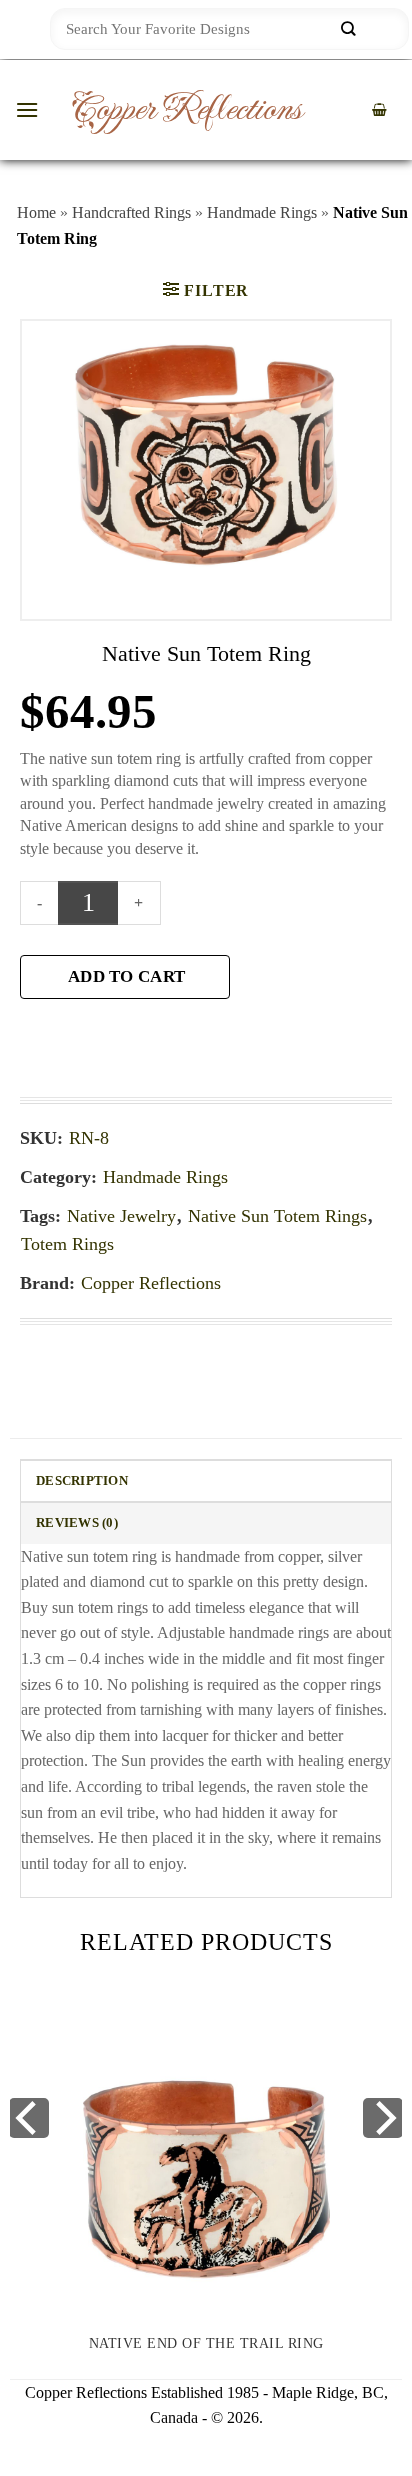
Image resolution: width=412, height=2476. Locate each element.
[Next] (383, 2118)
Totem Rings (67, 1244)
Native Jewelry (121, 1216)
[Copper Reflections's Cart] (379, 111)
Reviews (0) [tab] (77, 1523)
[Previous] (29, 2118)
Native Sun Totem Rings (277, 1216)
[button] (27, 109)
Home (36, 212)
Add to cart (126, 976)
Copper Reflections (186, 110)
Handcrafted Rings (131, 212)
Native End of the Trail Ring (206, 2343)
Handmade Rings (262, 212)
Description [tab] (82, 1481)
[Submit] (348, 29)
